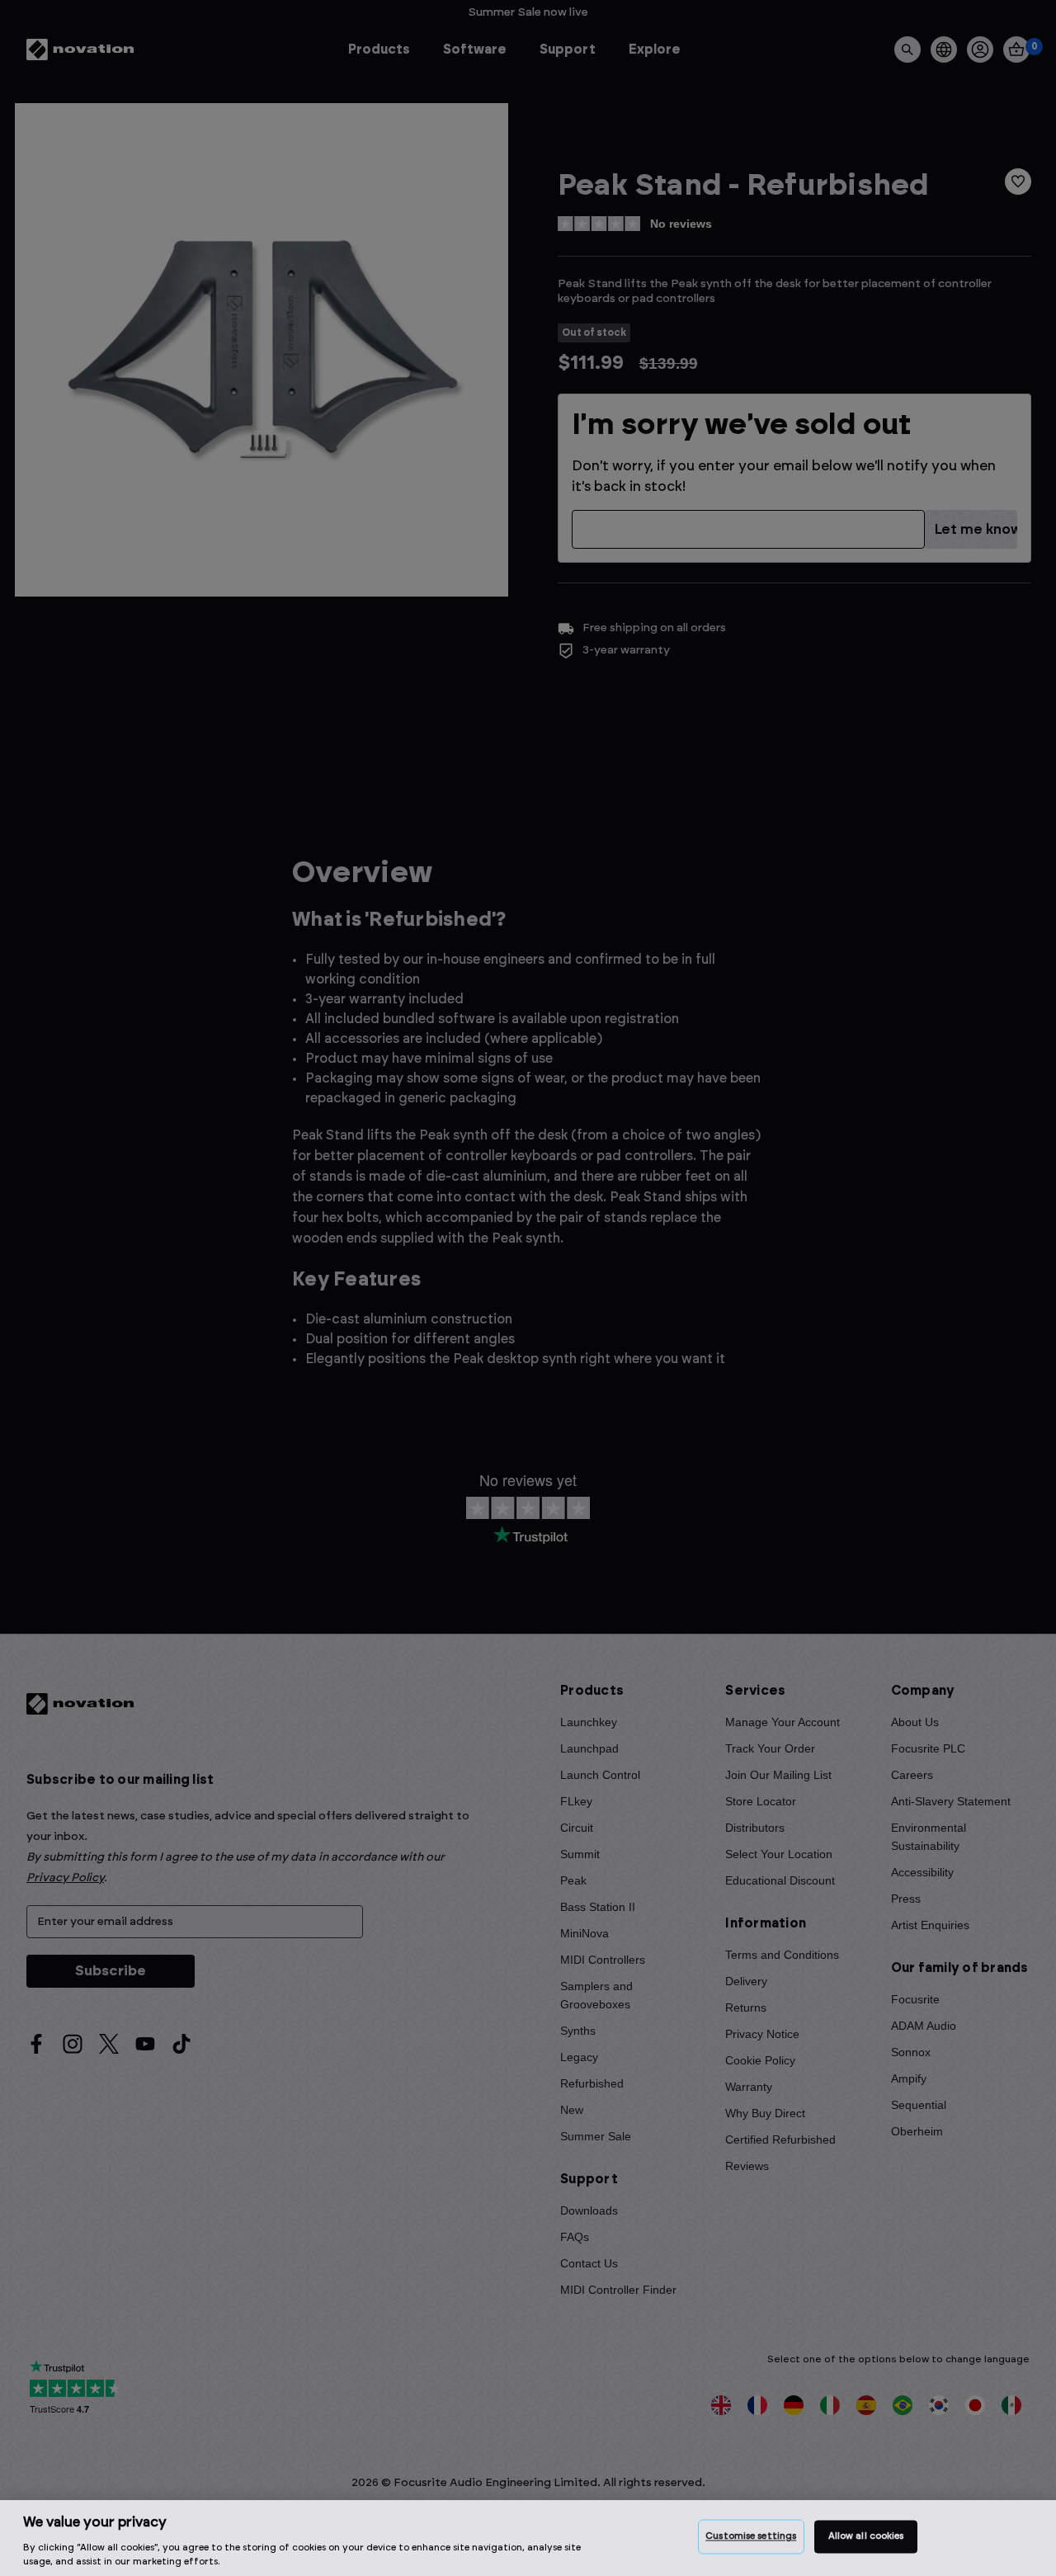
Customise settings (751, 2537)
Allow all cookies (866, 2537)
